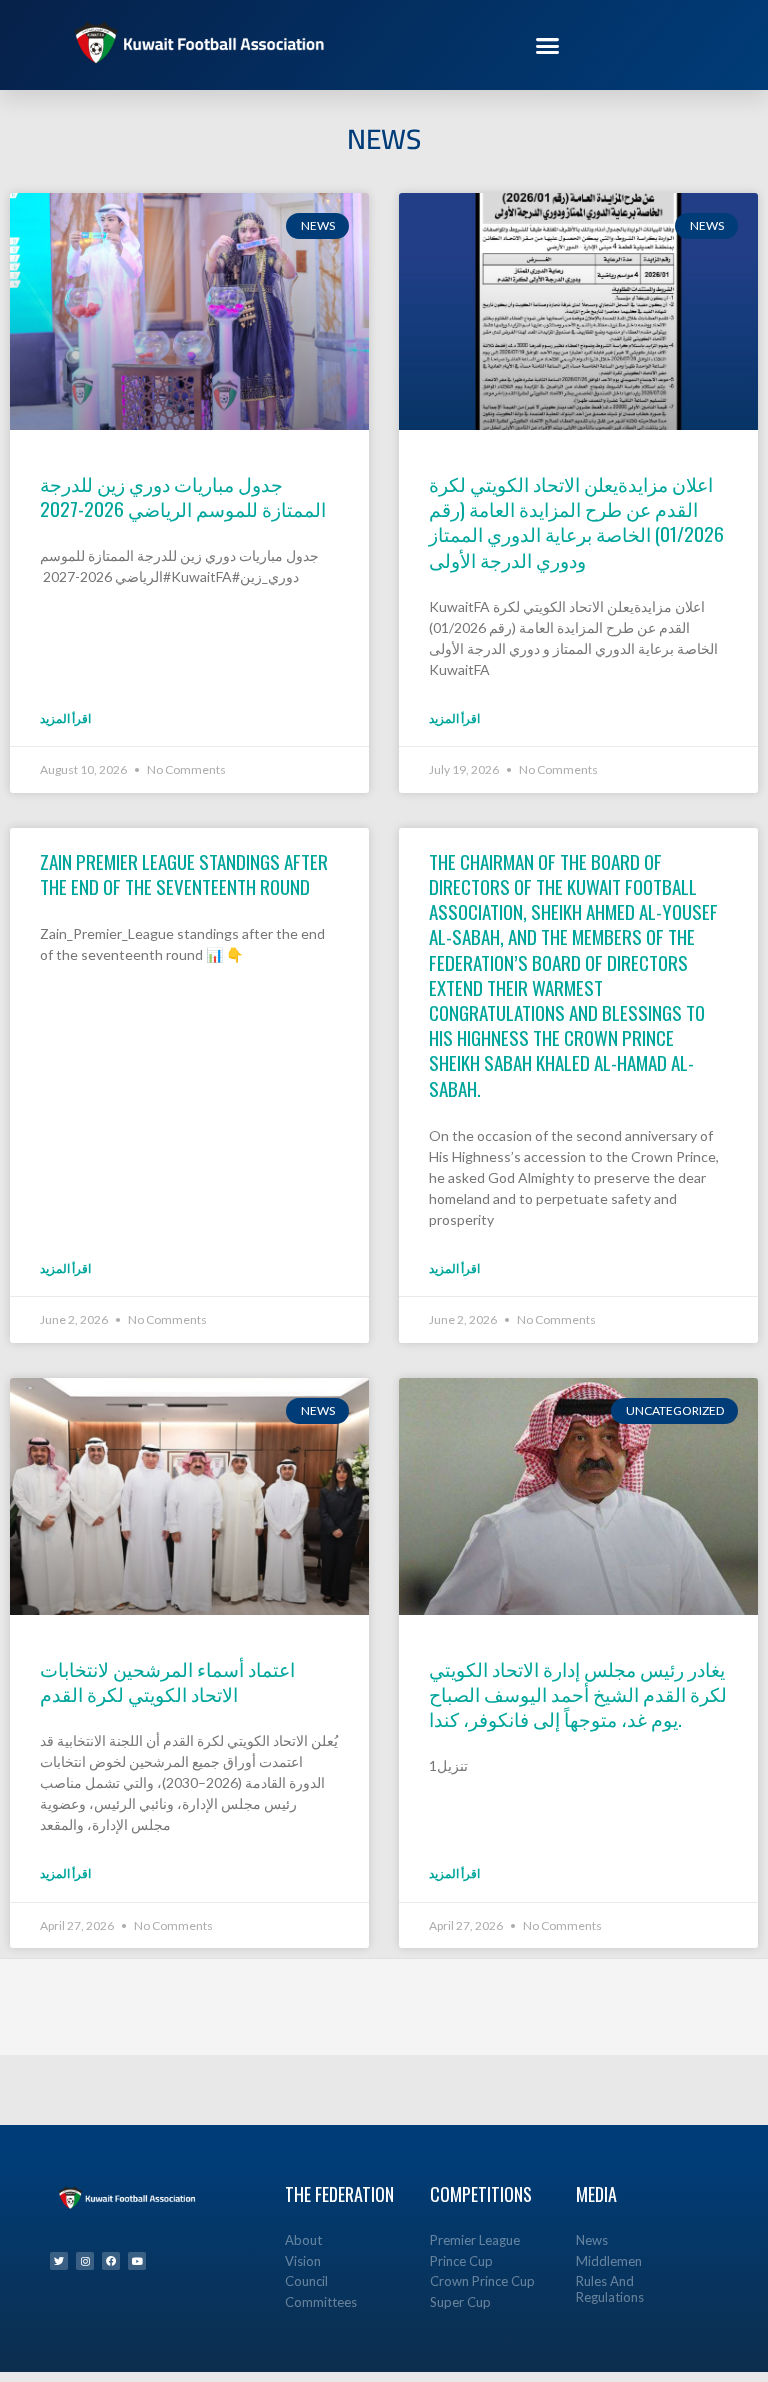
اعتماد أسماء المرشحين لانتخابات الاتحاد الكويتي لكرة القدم (167, 1680)
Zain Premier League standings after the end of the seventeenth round (184, 873)
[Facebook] (111, 2261)
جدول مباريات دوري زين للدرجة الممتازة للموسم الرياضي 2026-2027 (183, 495)
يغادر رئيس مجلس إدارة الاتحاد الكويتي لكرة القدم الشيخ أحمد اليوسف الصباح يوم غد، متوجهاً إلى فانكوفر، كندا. (578, 1693)
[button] (548, 45)
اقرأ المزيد (65, 719)
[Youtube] (137, 2261)
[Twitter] (59, 2261)
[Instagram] (85, 2261)
